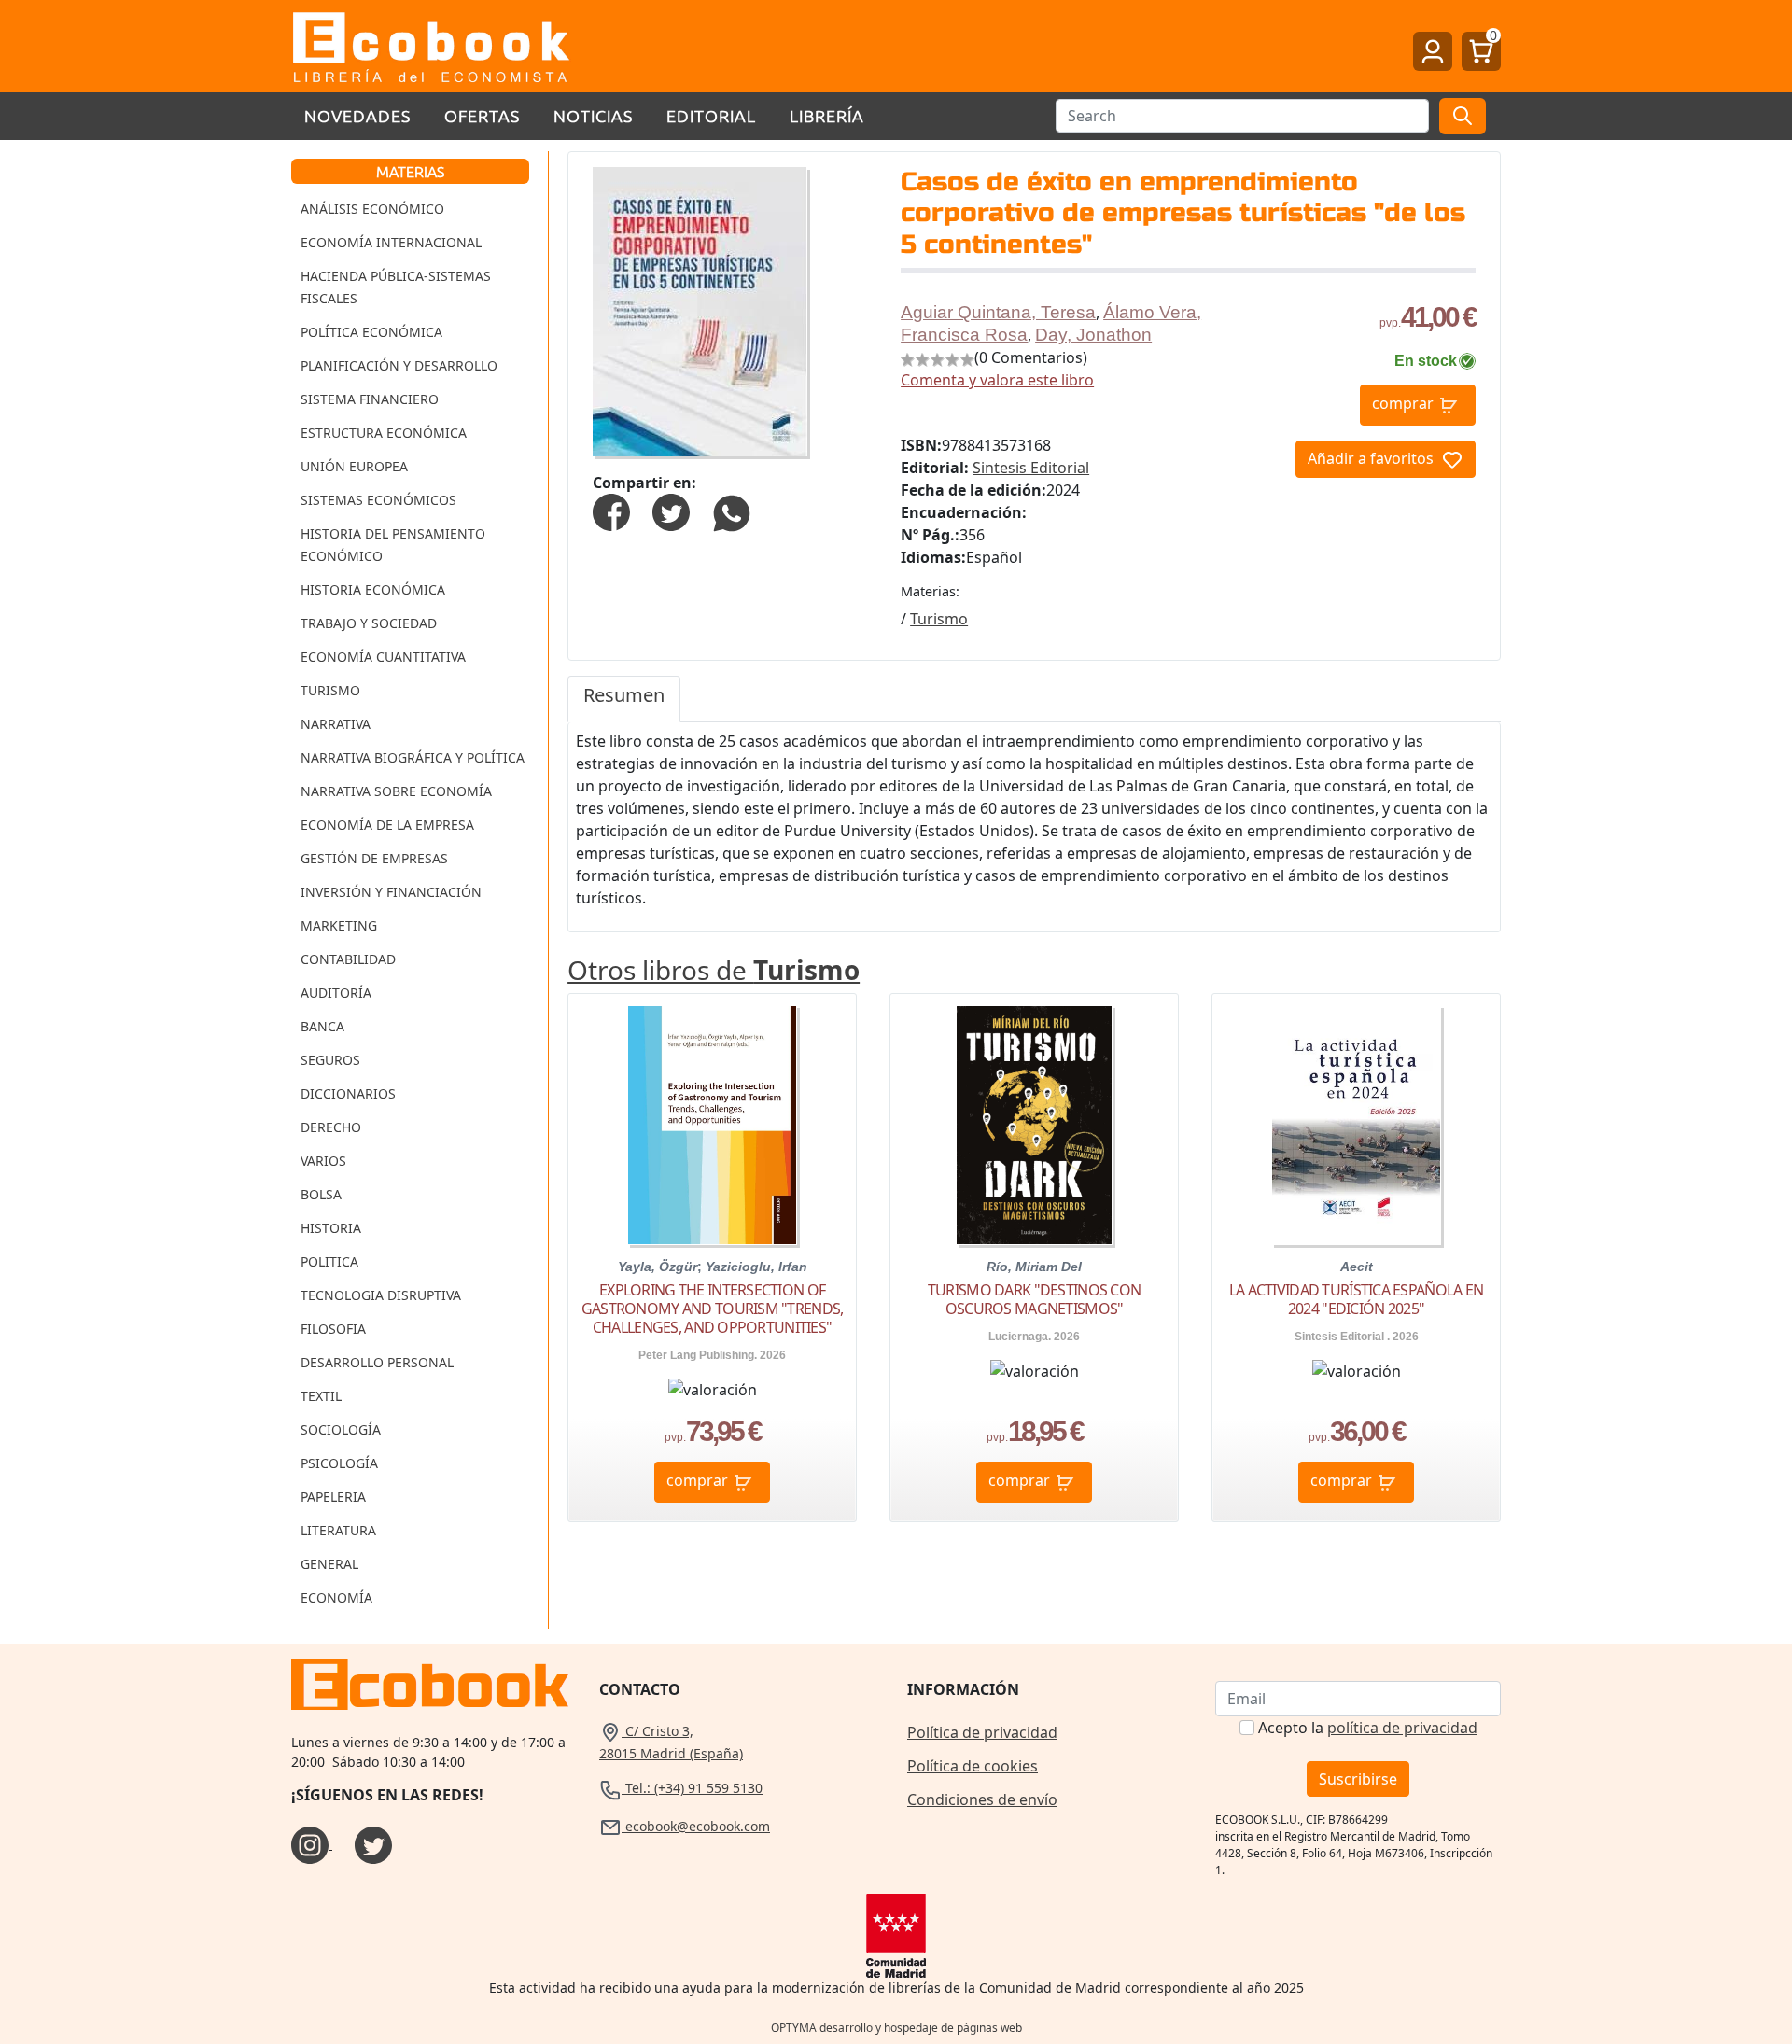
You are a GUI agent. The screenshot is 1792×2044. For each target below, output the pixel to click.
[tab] (624, 699)
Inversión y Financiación (391, 892)
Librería (827, 115)
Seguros (330, 1060)
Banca (322, 1026)
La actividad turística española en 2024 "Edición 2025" (1357, 1299)
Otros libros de (714, 970)
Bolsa (321, 1194)
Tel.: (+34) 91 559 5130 (692, 1788)
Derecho (331, 1127)
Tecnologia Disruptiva (381, 1295)
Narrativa (336, 724)
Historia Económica (373, 589)
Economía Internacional (391, 242)
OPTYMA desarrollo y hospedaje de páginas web (896, 2028)
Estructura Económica (384, 433)
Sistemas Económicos (378, 500)
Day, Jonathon (1093, 335)
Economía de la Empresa (387, 825)
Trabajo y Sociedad (369, 623)
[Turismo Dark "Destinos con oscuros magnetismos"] (1034, 1125)
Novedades (357, 115)
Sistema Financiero (370, 399)
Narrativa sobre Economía (396, 791)
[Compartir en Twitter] (671, 511)
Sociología (341, 1429)
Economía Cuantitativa (383, 657)
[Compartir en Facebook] (611, 511)
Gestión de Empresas (374, 858)
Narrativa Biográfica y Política (413, 757)
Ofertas (482, 115)
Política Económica (371, 332)
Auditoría (336, 993)
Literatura (338, 1530)
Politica (329, 1261)
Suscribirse (1358, 1779)
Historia (331, 1228)
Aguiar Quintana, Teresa (998, 312)
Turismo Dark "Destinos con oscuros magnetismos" (1034, 1299)
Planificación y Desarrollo (399, 365)
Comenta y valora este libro (997, 380)
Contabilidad (348, 959)
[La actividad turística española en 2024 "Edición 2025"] (1356, 1125)
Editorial (711, 115)
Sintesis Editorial (1031, 468)
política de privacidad (1402, 1728)
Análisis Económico (372, 209)
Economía (336, 1597)
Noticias (593, 115)
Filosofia (333, 1329)
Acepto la (1368, 1728)
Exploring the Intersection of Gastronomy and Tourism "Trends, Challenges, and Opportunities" (713, 1309)
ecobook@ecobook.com (696, 1826)
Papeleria (333, 1497)
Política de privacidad (982, 1732)
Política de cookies (973, 1766)
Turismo (330, 690)
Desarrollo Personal (377, 1362)
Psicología (339, 1463)
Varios (323, 1161)
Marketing (339, 925)
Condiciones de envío (982, 1799)
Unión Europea (354, 466)
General (329, 1564)
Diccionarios (348, 1093)
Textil (321, 1396)
